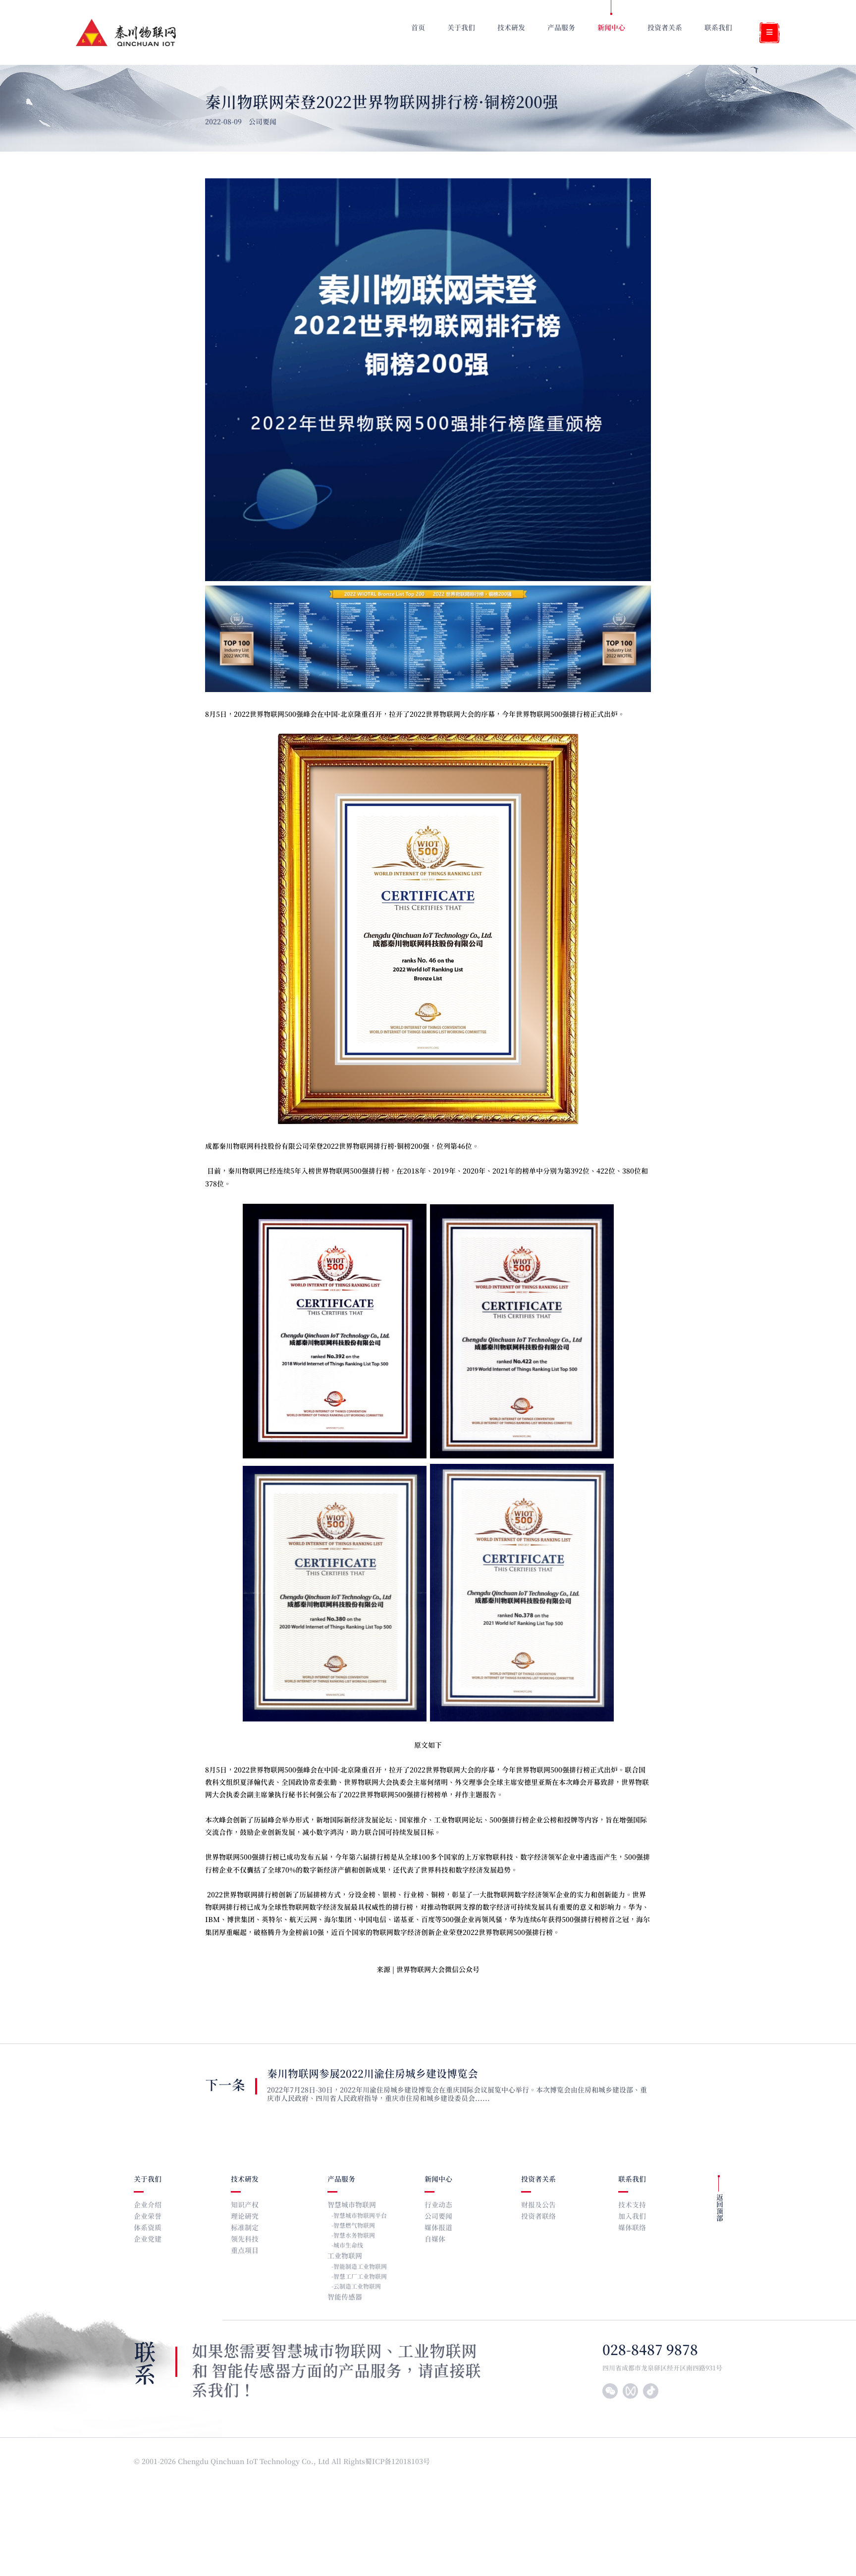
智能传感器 (345, 2297)
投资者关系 (538, 2179)
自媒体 (435, 2239)
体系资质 (148, 2228)
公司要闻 (438, 2217)
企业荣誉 (148, 2217)
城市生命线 (348, 2246)
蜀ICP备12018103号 (399, 2462)
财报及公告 (538, 2205)
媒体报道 (438, 2228)
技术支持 (632, 2205)
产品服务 (341, 2179)
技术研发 (245, 2179)
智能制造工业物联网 (360, 2267)
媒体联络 (632, 2228)
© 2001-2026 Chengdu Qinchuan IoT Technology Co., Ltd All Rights (249, 2462)
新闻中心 (438, 2179)
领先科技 (245, 2239)
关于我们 (148, 2179)
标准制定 (245, 2228)
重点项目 (245, 2251)
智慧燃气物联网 (354, 2226)
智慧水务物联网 (354, 2236)
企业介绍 (148, 2205)
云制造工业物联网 (357, 2287)
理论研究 (245, 2217)
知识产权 (245, 2205)
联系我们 (632, 2179)
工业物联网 (345, 2256)
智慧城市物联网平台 (360, 2216)
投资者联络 (538, 2217)
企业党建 (148, 2239)
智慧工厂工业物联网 (360, 2277)
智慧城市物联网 (352, 2205)
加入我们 (632, 2217)
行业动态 (438, 2205)
